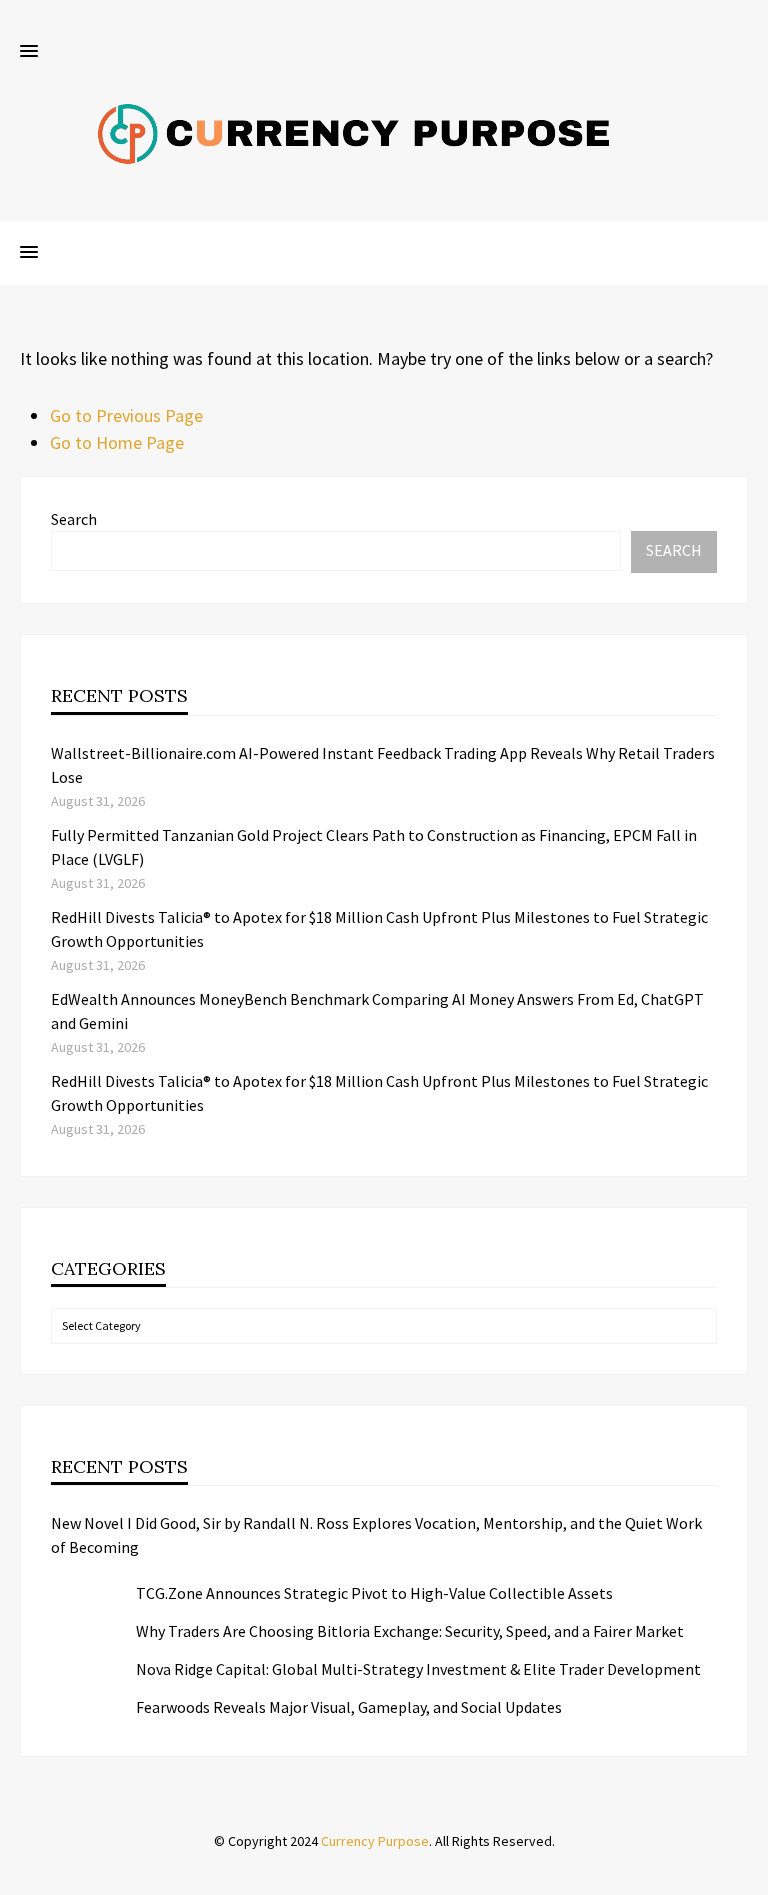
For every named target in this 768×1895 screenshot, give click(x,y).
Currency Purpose (375, 1841)
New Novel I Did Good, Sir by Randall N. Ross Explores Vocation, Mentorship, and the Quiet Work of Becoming (376, 1535)
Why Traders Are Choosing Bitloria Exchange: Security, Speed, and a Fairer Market (410, 1631)
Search (74, 519)
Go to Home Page (117, 442)
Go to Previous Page (126, 415)
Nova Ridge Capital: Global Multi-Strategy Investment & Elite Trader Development (418, 1669)
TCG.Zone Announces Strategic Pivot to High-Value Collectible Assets (374, 1593)
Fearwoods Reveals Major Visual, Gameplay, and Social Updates (349, 1707)
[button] (29, 52)
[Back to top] (748, 1875)
